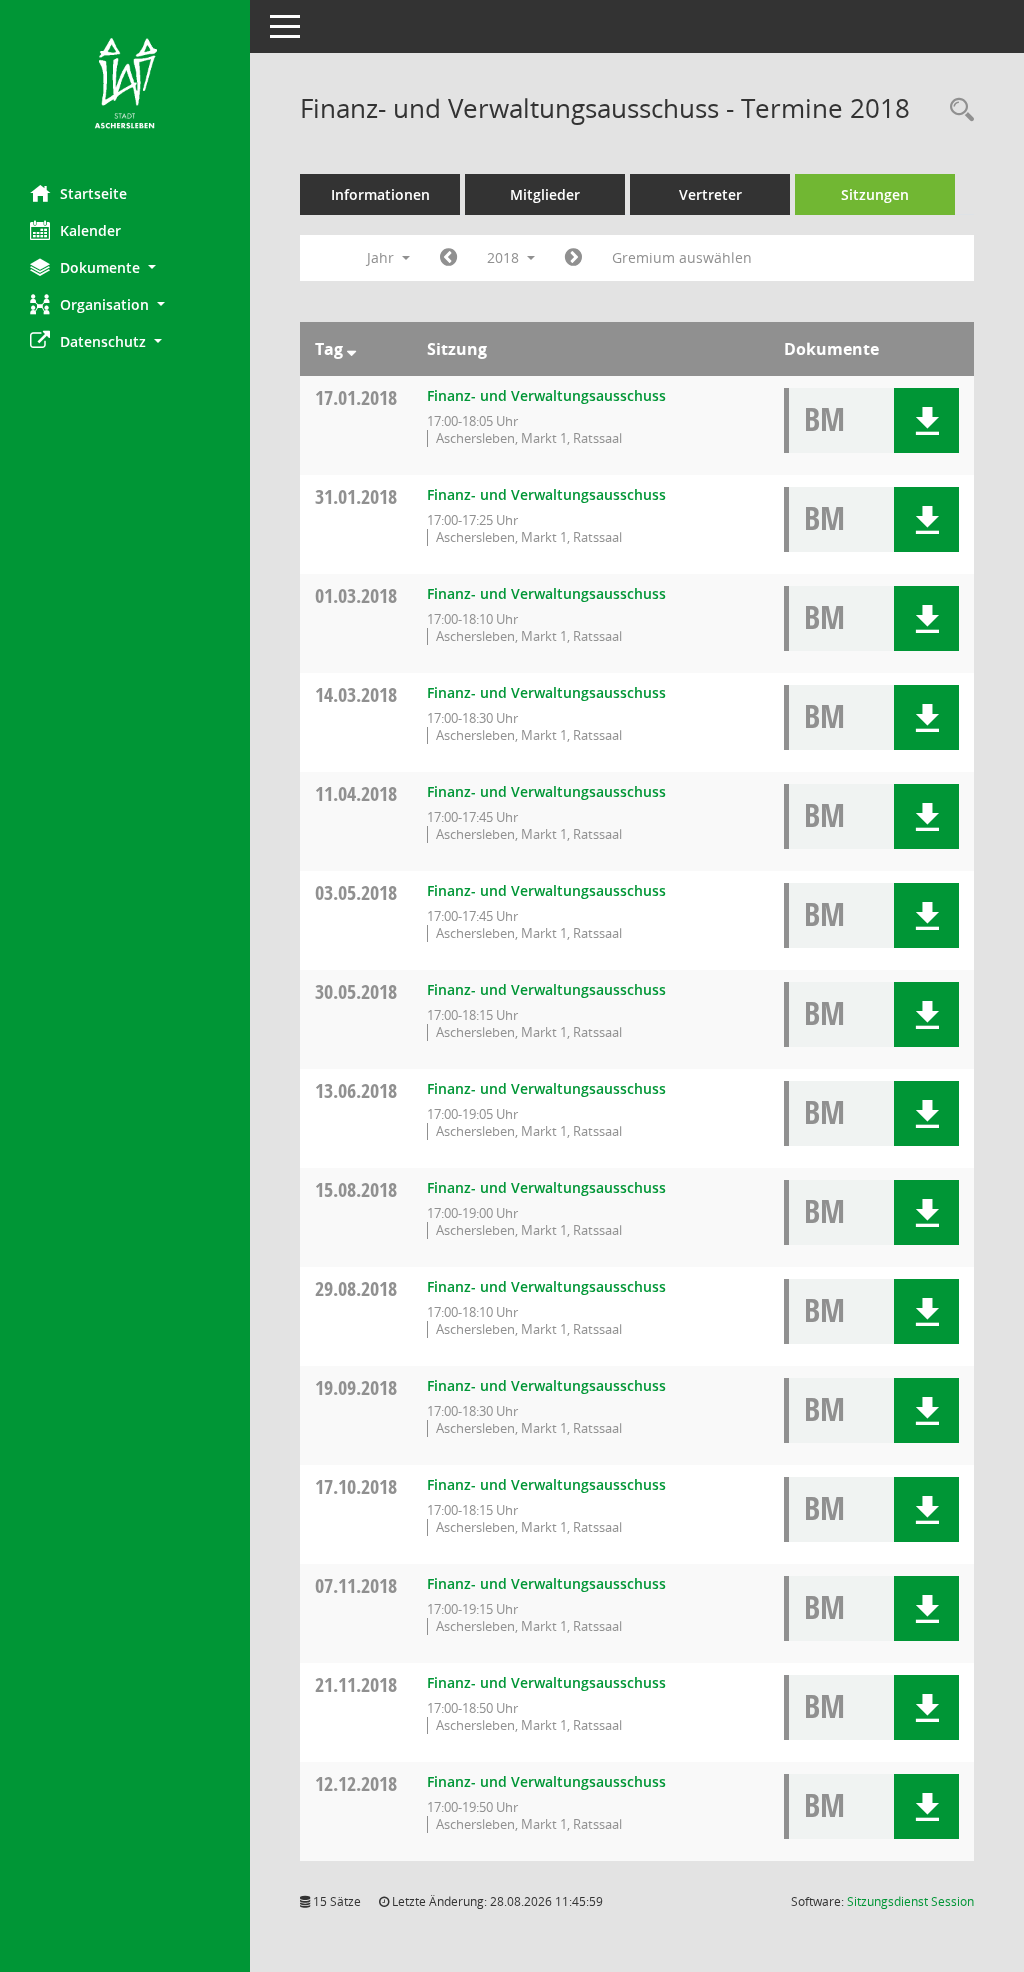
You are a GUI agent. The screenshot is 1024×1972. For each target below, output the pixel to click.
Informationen (380, 194)
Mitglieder (545, 194)
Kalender (90, 230)
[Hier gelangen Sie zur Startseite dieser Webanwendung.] (125, 85)
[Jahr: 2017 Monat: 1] (448, 258)
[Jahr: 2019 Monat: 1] (573, 258)
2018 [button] (505, 257)
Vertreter (710, 194)
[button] (125, 267)
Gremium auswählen (682, 257)
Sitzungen (875, 194)
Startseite (93, 193)
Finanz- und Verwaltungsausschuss (546, 395)
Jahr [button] (382, 257)
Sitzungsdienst (910, 1901)
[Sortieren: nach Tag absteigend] (351, 349)
